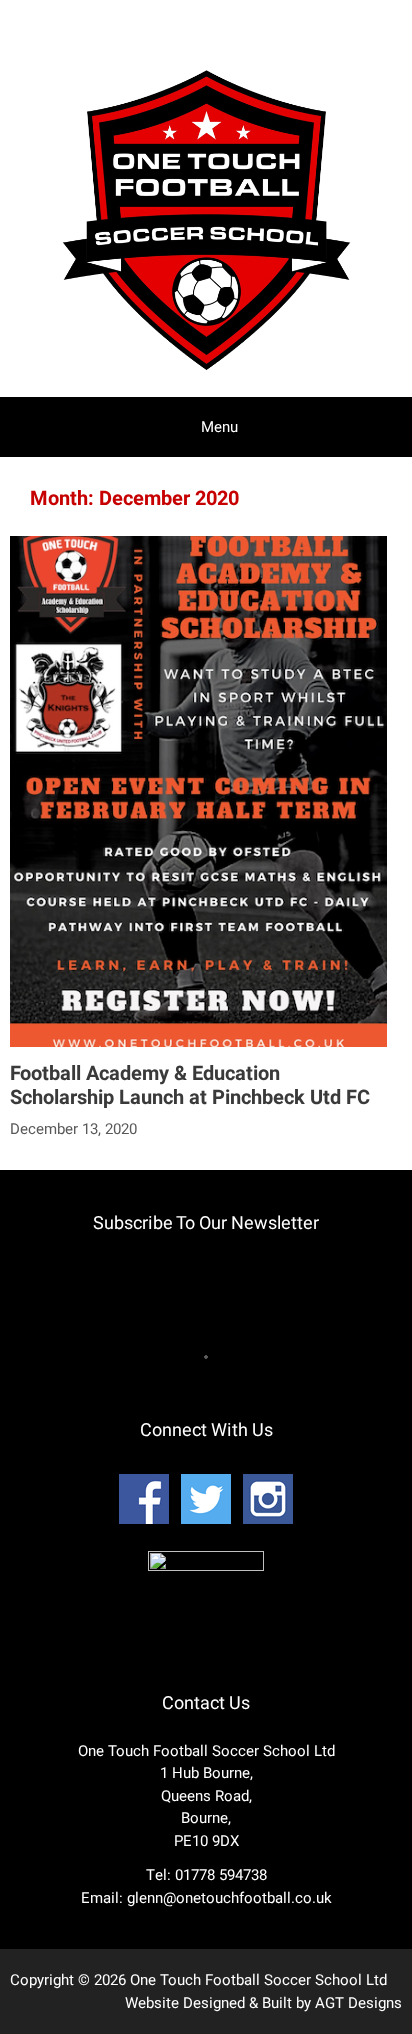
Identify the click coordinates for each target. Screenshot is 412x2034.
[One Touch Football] (206, 375)
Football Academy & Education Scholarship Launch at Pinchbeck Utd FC (190, 1085)
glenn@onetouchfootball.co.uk (229, 1898)
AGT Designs (358, 2003)
